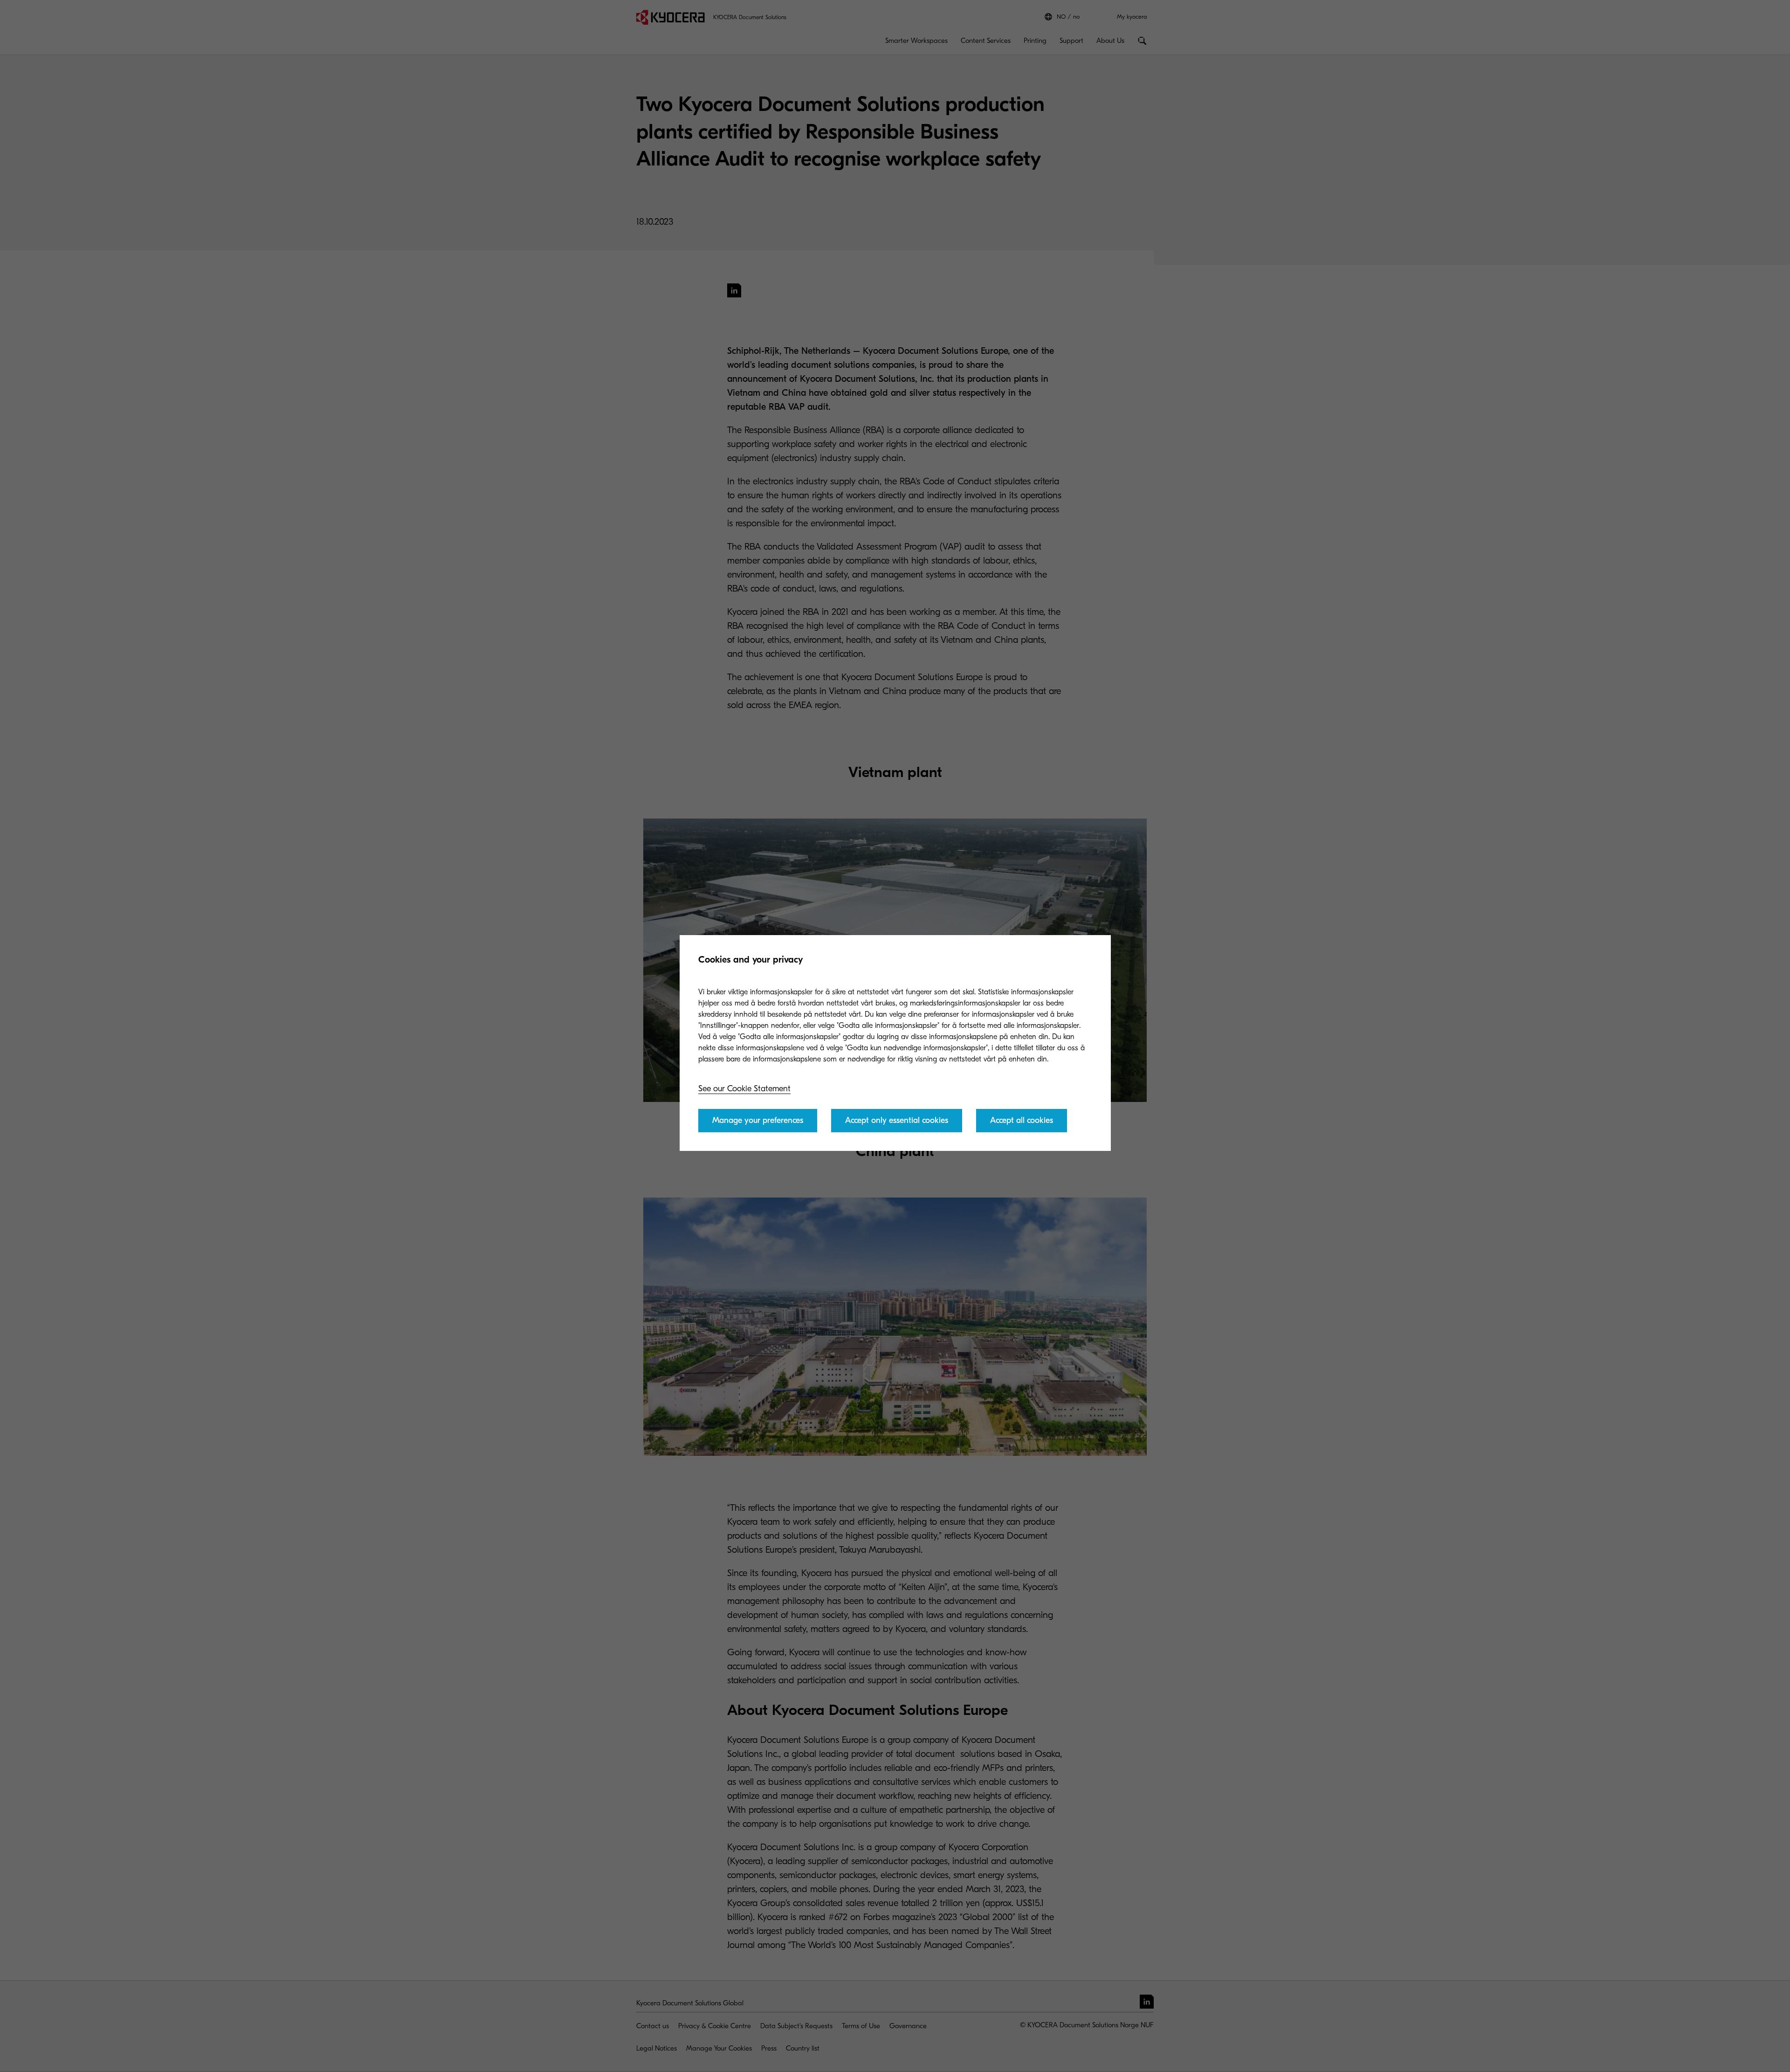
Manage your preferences (758, 1120)
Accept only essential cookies (897, 1120)
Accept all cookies (1022, 1120)
